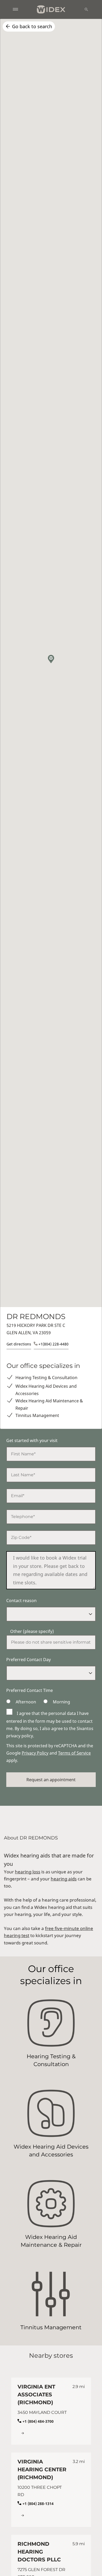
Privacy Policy (35, 1753)
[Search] (86, 9)
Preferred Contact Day (29, 1660)
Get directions (19, 1344)
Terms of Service (74, 1753)
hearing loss (28, 1872)
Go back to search (32, 26)
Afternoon (26, 1702)
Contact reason (21, 1601)
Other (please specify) (32, 1631)
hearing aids (64, 1879)
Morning (61, 1702)
